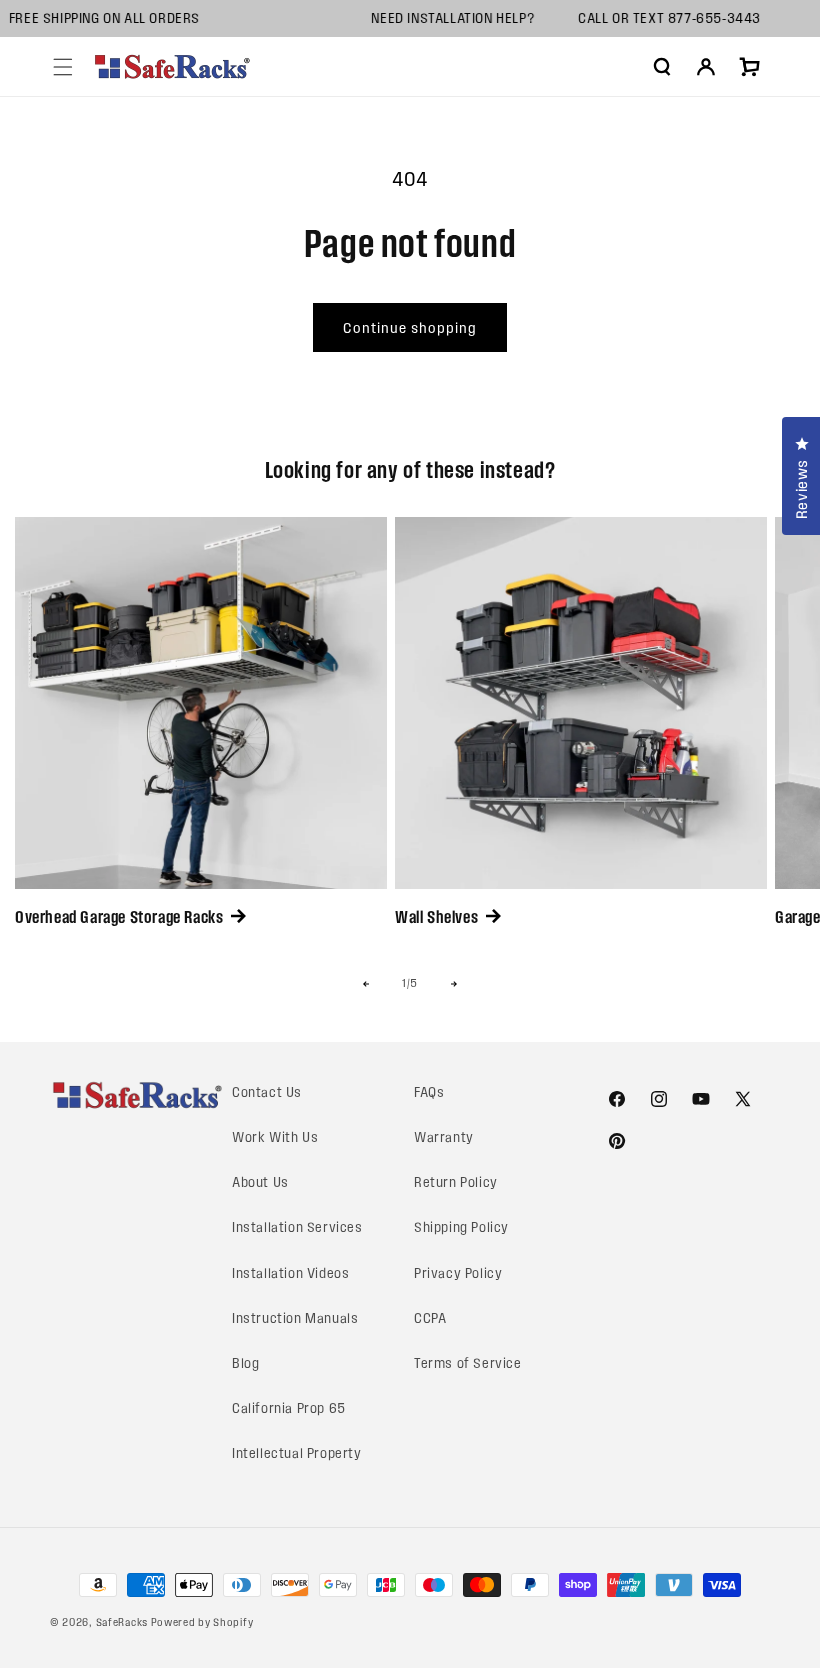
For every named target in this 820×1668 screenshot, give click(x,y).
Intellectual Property (297, 1453)
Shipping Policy (461, 1227)
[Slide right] (454, 984)
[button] (63, 67)
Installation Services (297, 1227)
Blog (245, 1363)
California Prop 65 (289, 1408)
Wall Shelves (436, 917)
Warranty (444, 1137)
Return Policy (456, 1182)
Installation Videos (290, 1273)
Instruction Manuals (295, 1318)
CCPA (430, 1318)
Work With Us (275, 1137)
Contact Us (267, 1092)
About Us (260, 1182)
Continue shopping (410, 328)
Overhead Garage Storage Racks (119, 917)
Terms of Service (468, 1363)
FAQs (429, 1092)
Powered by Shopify (202, 1622)
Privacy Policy (458, 1273)
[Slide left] (366, 984)
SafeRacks (122, 1622)
